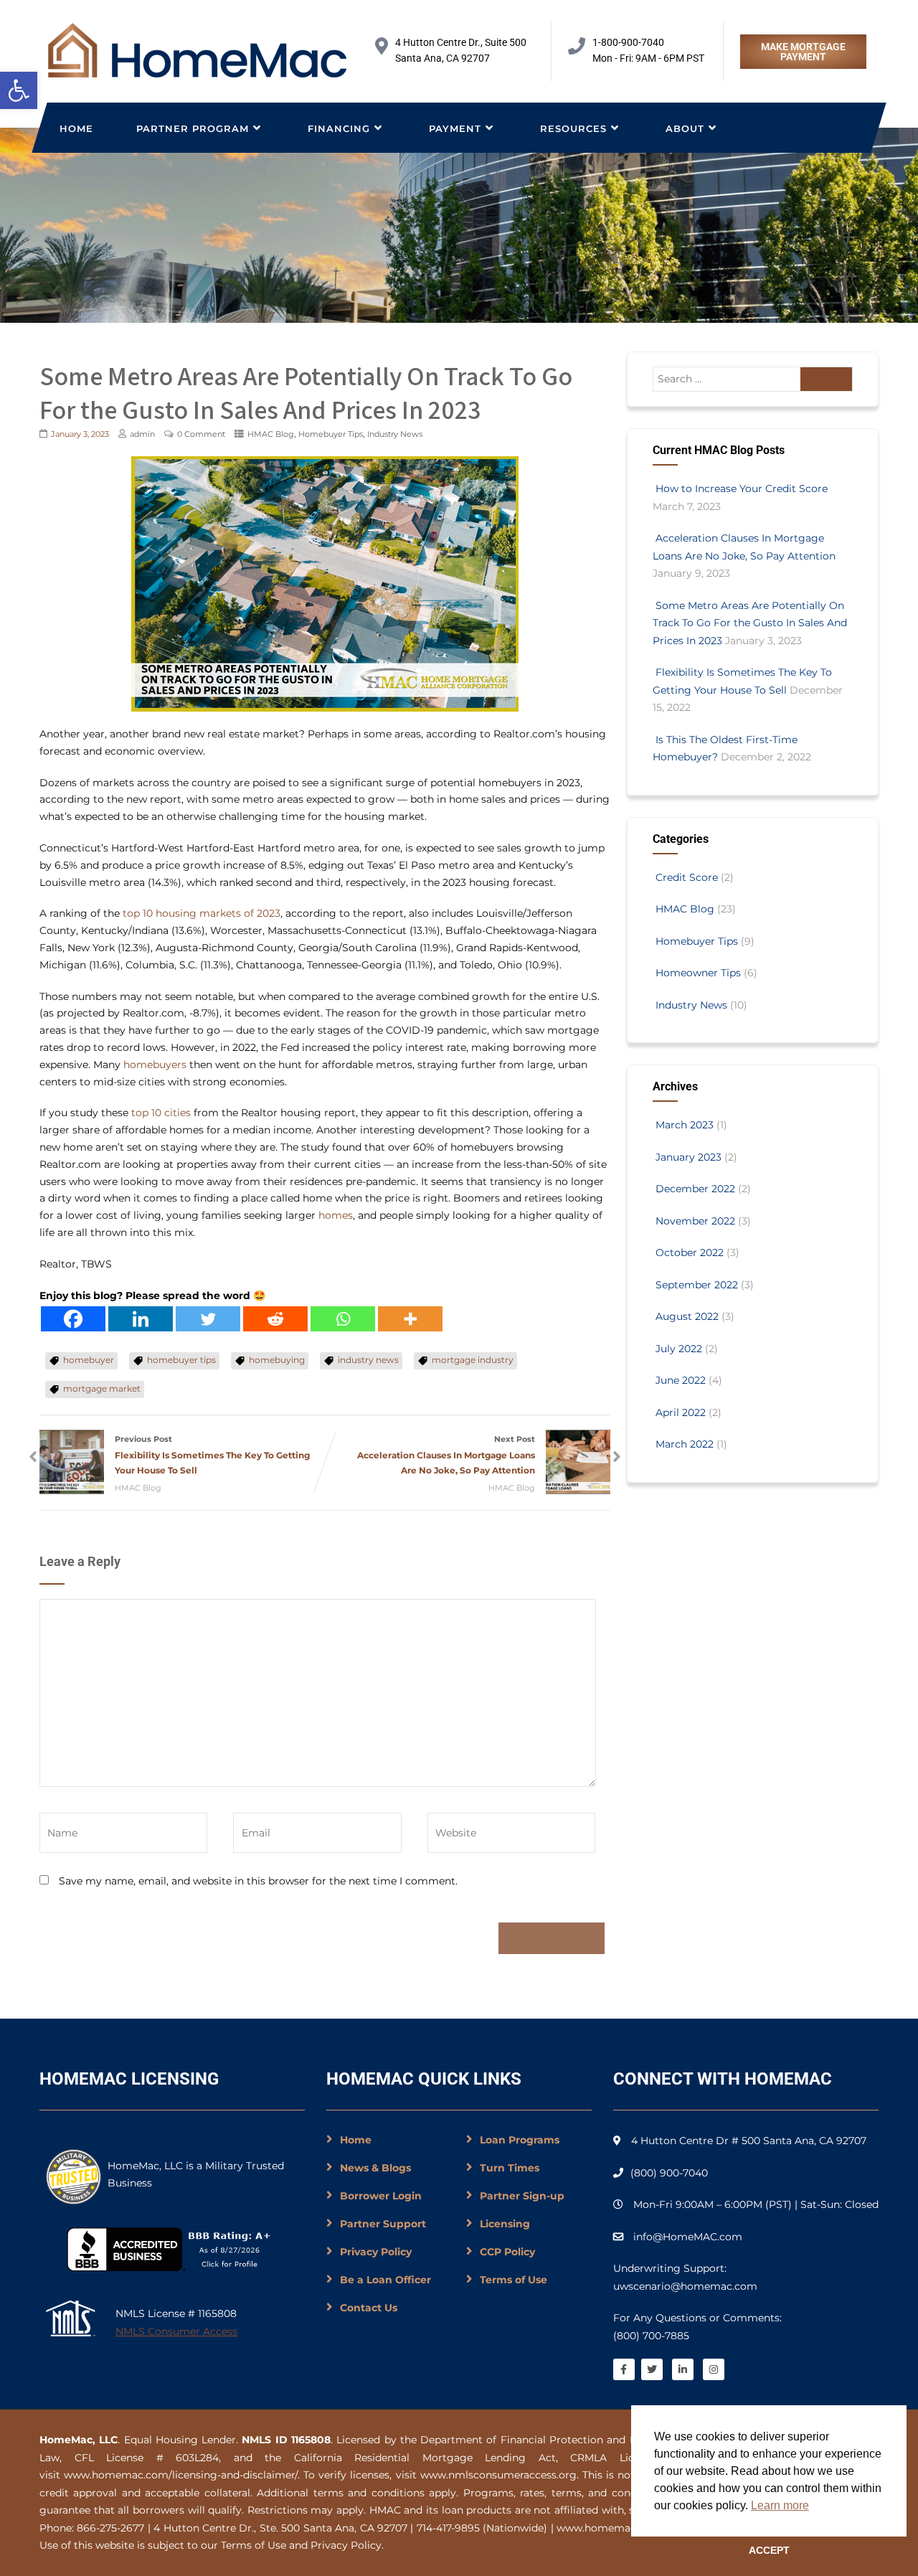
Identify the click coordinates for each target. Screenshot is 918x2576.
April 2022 (681, 1412)
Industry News (395, 434)
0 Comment (201, 434)
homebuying (277, 1360)
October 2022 (690, 1252)
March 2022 (685, 1444)
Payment (455, 128)
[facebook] (624, 2369)
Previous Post (212, 1455)
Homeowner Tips (698, 973)
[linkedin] (683, 2369)
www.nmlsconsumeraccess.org (498, 2475)
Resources (573, 128)
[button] (19, 90)
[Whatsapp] (343, 1319)
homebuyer (89, 1360)
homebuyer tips (181, 1360)
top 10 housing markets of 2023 (202, 913)
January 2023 (688, 1157)
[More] (410, 1319)
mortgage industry (473, 1360)
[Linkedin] (141, 1319)
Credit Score (687, 877)
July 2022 (679, 1349)
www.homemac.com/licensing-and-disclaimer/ (181, 2475)
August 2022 (687, 1316)
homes (336, 1215)
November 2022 (695, 1221)
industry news (368, 1360)
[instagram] (714, 2369)
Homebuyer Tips (331, 434)
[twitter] (652, 2369)
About (685, 128)
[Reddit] (275, 1319)
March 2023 (685, 1125)
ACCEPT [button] (769, 2550)
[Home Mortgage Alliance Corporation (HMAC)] (197, 50)
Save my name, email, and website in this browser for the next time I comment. (258, 1881)
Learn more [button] (780, 2505)
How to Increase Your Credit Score (742, 489)
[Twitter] (208, 1319)
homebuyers (155, 1065)
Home (76, 128)
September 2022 (697, 1285)
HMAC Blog (271, 434)
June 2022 (681, 1380)
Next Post (446, 1455)
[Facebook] (73, 1319)
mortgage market (102, 1388)
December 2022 (695, 1189)
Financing (339, 128)
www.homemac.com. (610, 2528)
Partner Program (193, 128)
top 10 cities (160, 1113)
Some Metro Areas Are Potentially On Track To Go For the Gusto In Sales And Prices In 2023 (750, 623)
